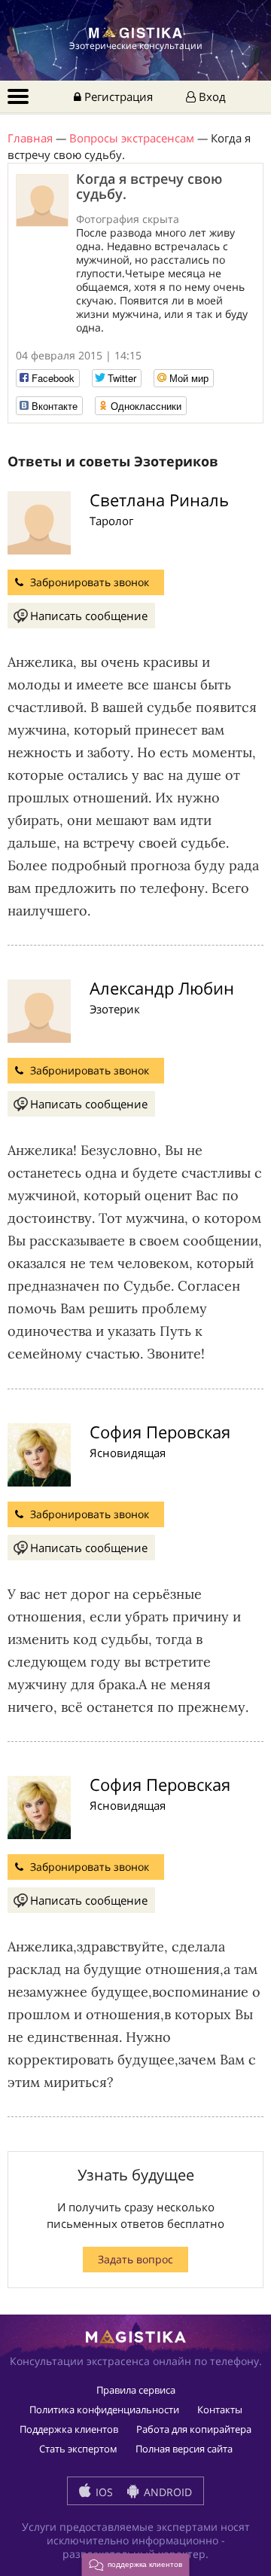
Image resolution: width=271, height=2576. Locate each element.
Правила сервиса (136, 2390)
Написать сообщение (89, 616)
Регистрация (117, 96)
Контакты (220, 2409)
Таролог (111, 521)
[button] (136, 2565)
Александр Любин (162, 988)
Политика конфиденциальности (104, 2409)
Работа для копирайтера (194, 2429)
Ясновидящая (128, 1453)
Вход (211, 96)
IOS (103, 2492)
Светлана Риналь (159, 500)
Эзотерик (115, 1009)
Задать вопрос (135, 2259)
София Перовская (160, 1432)
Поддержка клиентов (69, 2429)
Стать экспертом (78, 2449)
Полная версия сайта (184, 2449)
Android (166, 2492)
